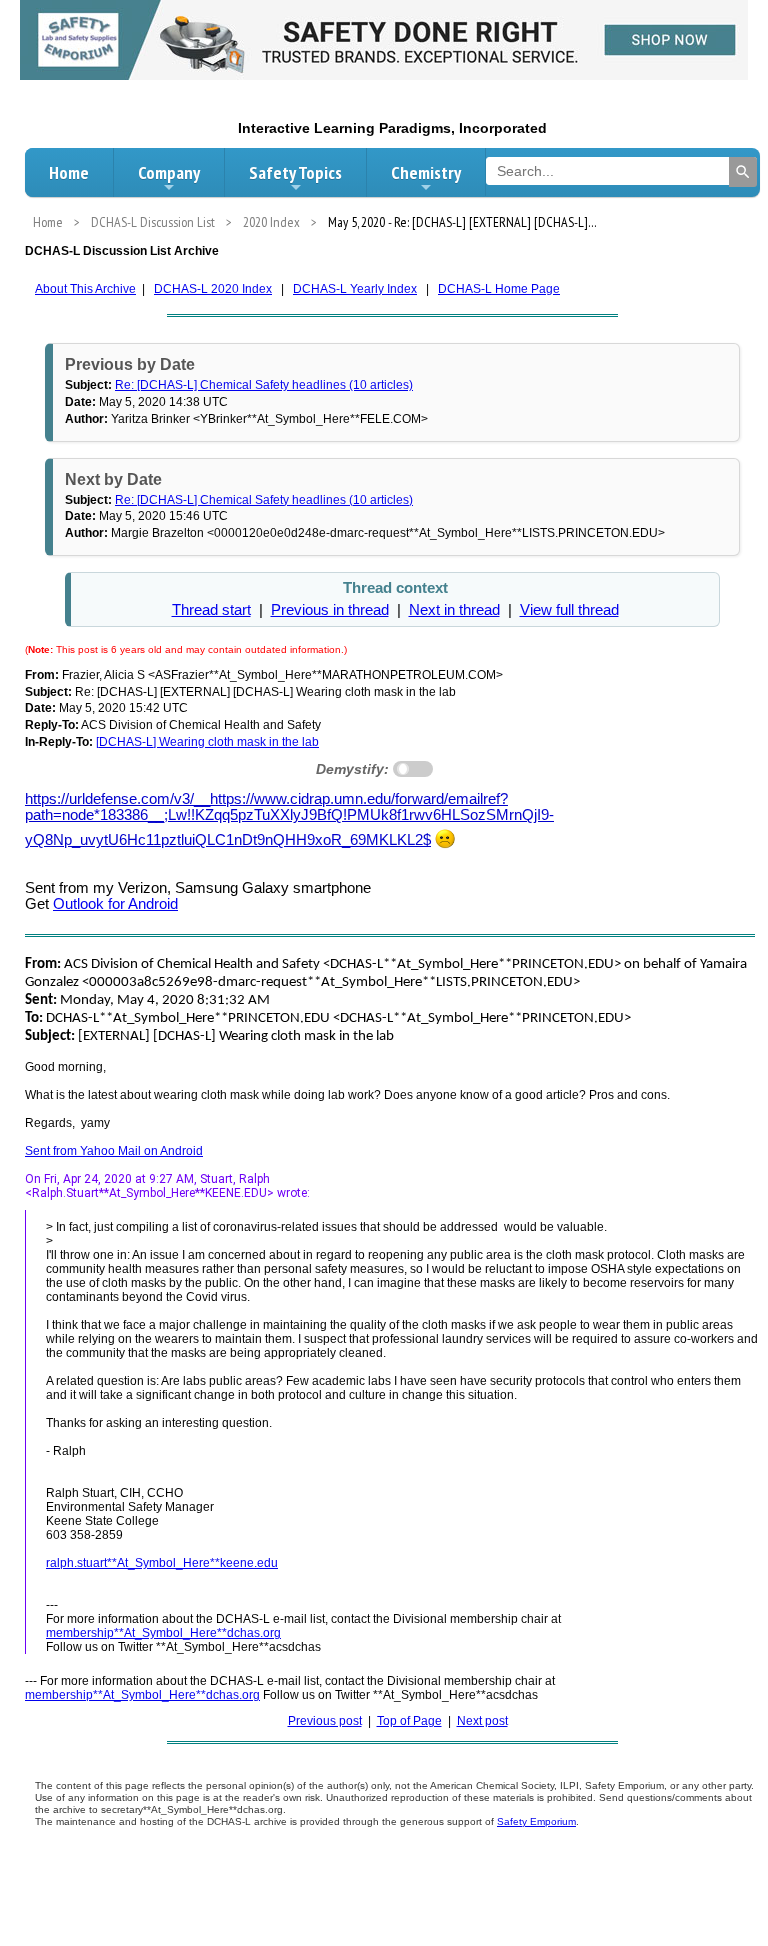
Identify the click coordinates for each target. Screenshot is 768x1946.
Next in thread (454, 610)
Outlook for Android (115, 904)
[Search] (743, 172)
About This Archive (85, 289)
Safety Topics (295, 172)
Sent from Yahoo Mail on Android (114, 1151)
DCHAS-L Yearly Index (355, 289)
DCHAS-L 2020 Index (213, 289)
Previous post (325, 1721)
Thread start (211, 610)
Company (169, 172)
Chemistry (426, 172)
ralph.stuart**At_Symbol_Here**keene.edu (162, 1563)
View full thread (569, 610)
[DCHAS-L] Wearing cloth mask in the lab (207, 742)
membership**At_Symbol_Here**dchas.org (163, 1633)
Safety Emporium (536, 1821)
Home (69, 172)
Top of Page (409, 1721)
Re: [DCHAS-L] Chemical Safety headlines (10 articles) (264, 385)
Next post (482, 1721)
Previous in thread (330, 610)
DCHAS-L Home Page (499, 289)
